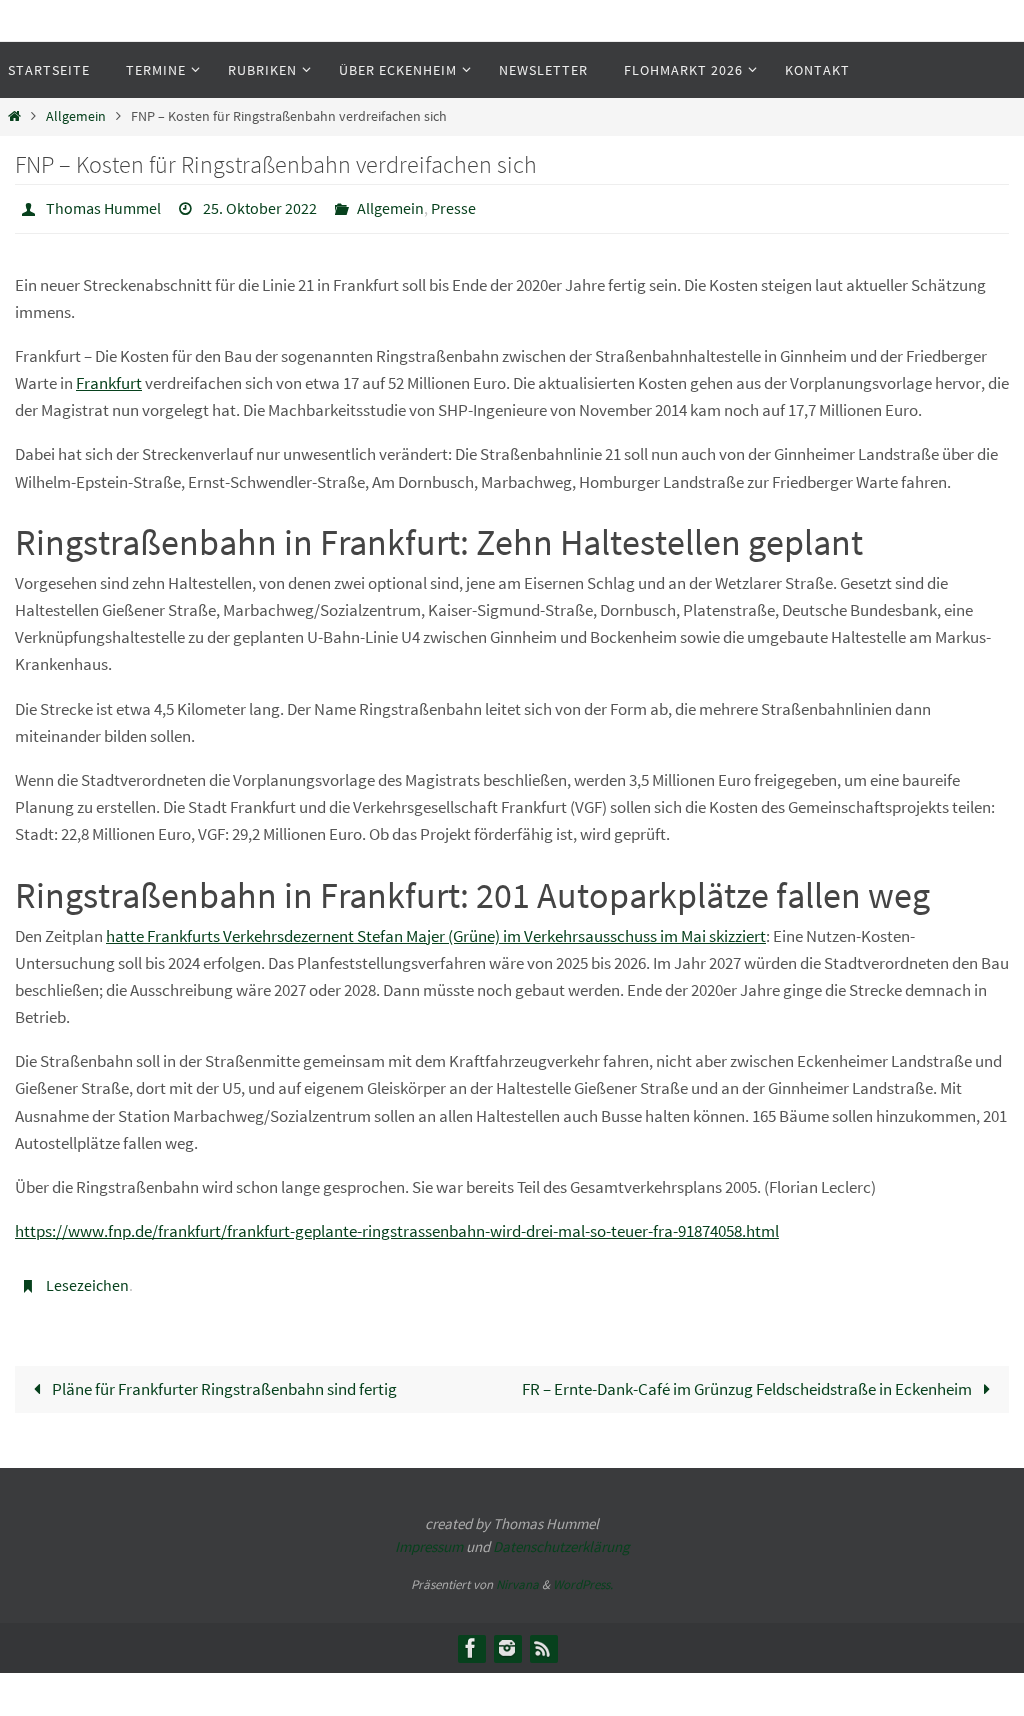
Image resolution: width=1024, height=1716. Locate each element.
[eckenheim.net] (507, 1637)
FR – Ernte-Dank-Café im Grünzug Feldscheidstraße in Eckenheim (748, 1378)
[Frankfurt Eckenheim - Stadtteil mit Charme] (471, 1637)
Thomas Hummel (103, 206)
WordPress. (583, 1573)
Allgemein (76, 116)
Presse (453, 206)
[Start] (14, 116)
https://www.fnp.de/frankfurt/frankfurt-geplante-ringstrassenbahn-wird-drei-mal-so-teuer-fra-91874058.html (397, 1226)
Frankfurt (109, 378)
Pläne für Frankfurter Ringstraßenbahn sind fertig (223, 1378)
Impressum (429, 1535)
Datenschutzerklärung (561, 1535)
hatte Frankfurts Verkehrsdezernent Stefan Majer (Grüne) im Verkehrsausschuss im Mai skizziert (436, 930)
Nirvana (517, 1573)
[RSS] (543, 1637)
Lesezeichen (87, 1278)
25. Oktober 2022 (260, 206)
